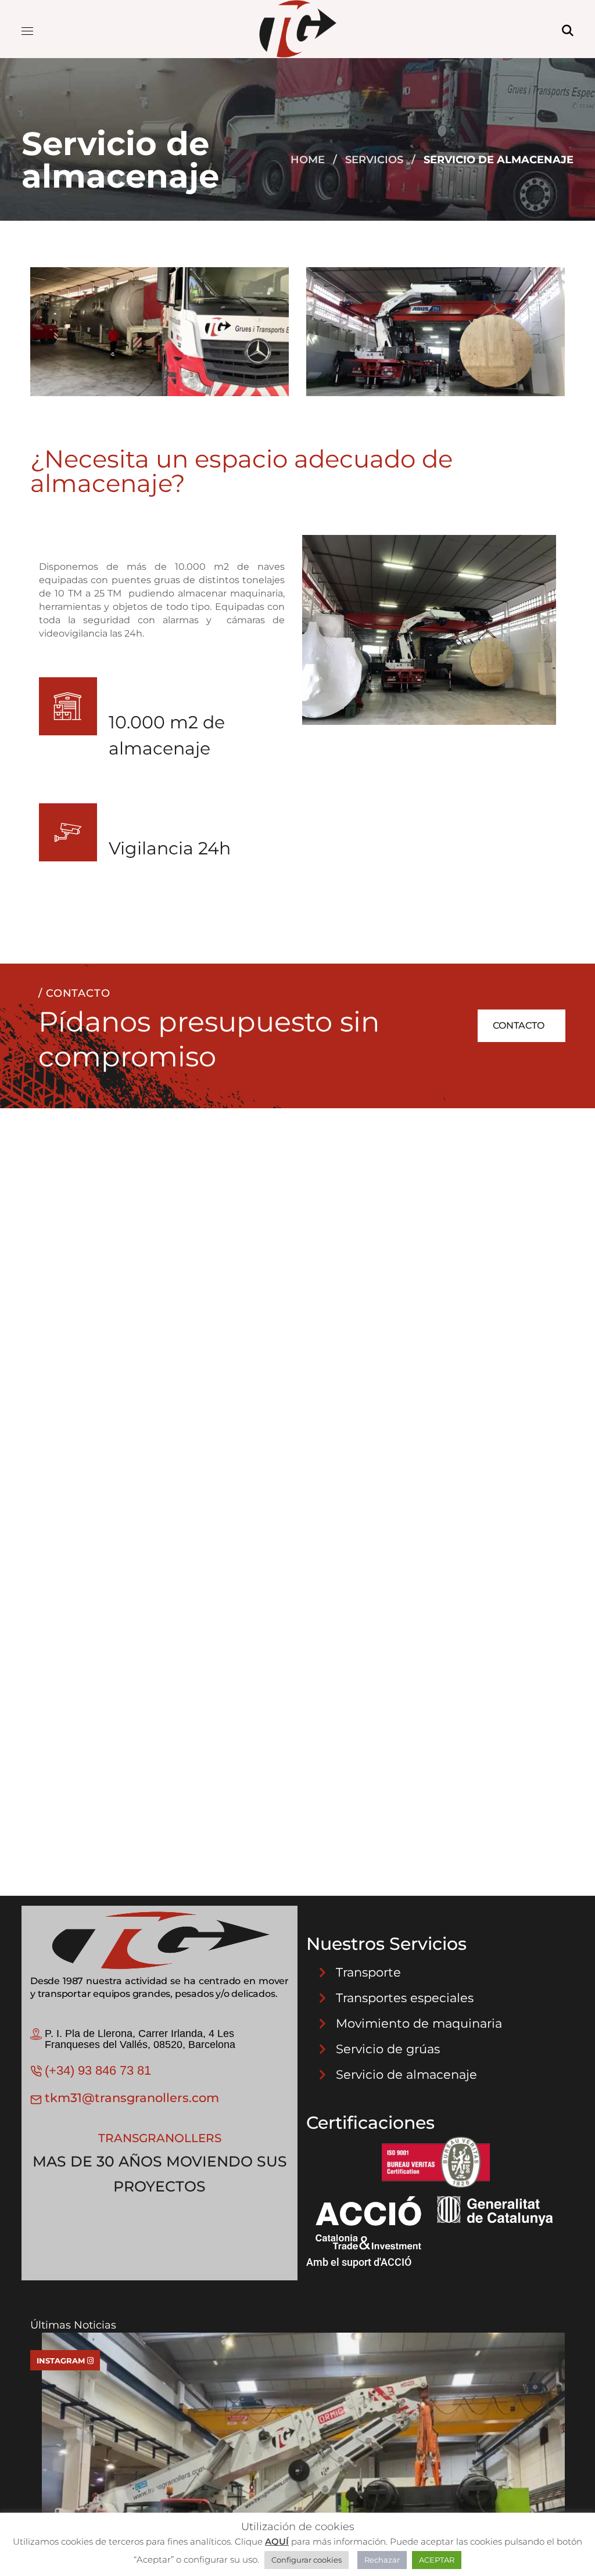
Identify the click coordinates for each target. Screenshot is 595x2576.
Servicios (374, 160)
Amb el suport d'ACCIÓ (359, 2262)
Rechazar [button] (382, 2560)
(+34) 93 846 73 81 (98, 2070)
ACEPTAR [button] (437, 2560)
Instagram (62, 2361)
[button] (568, 29)
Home (308, 160)
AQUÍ (277, 2541)
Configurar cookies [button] (307, 2560)
